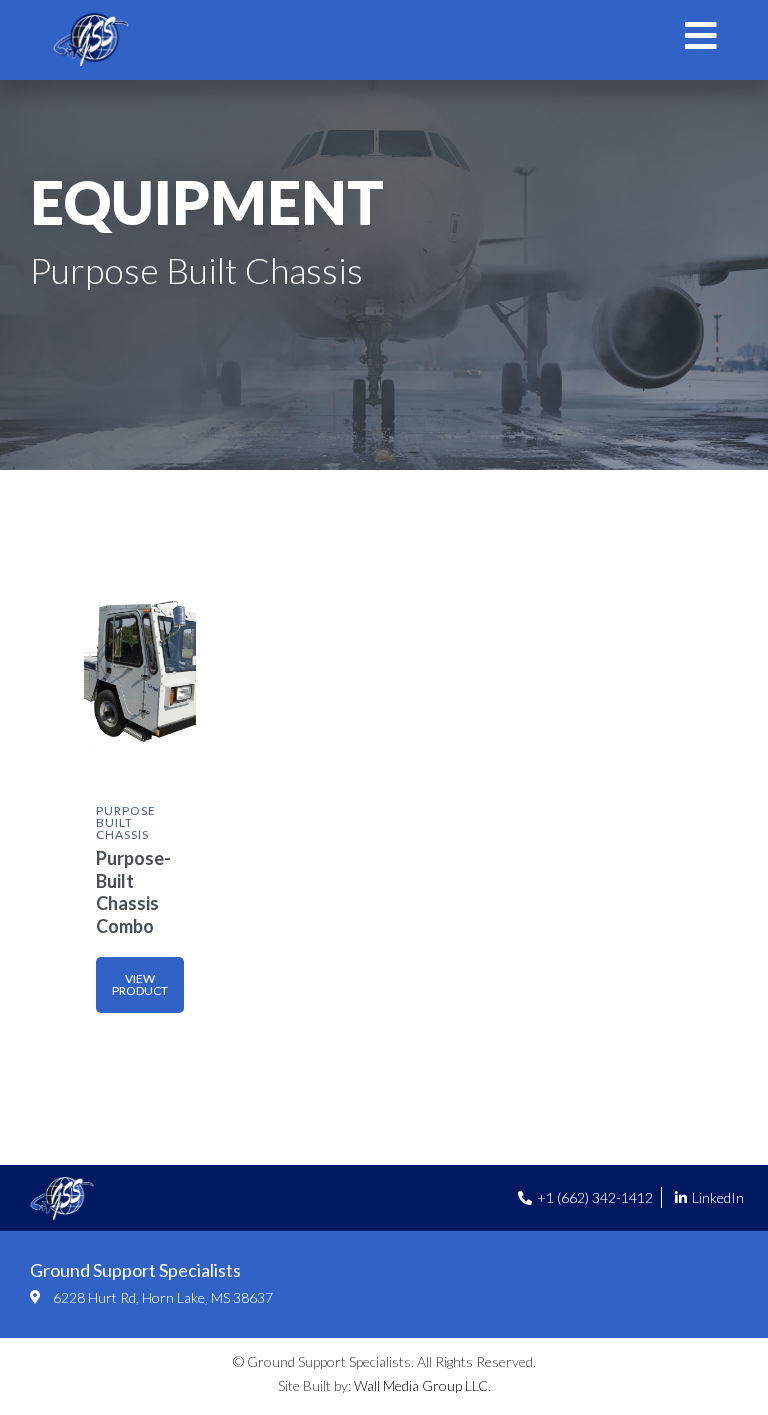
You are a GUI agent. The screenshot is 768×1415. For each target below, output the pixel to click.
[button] (140, 985)
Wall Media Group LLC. (422, 1385)
